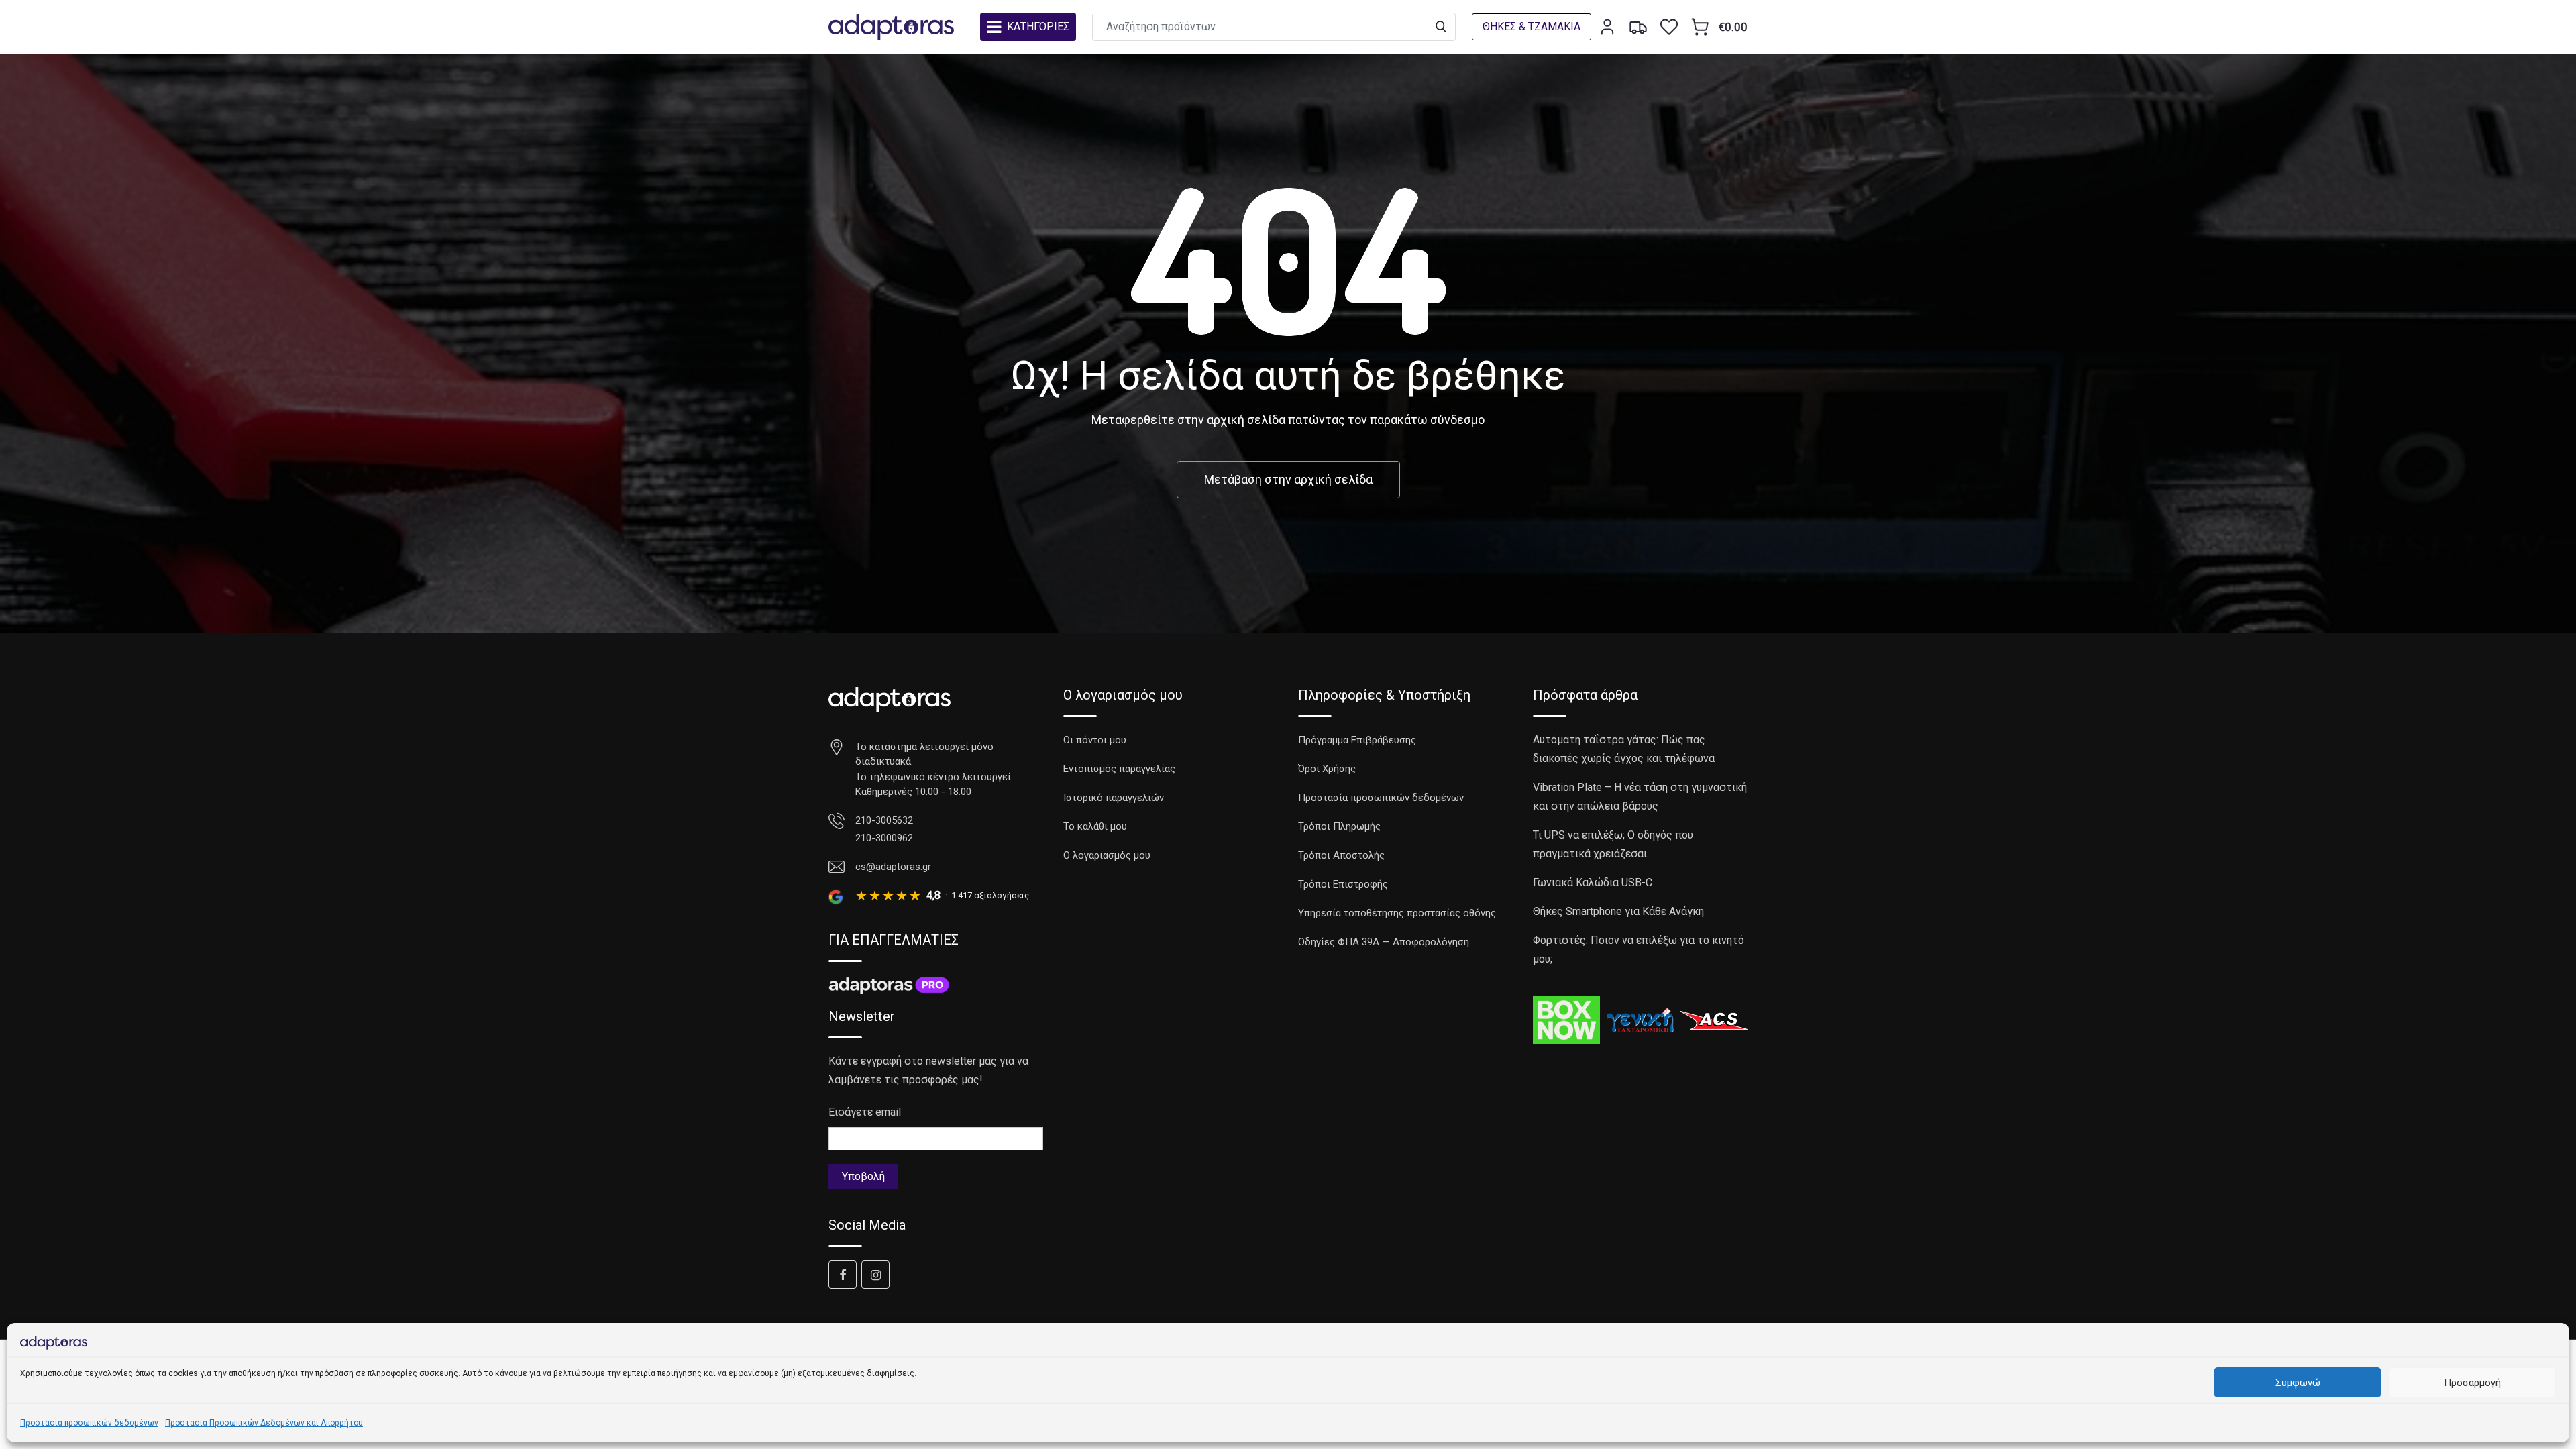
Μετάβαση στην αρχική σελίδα (1288, 479)
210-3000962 (884, 838)
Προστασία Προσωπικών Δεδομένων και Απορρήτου (264, 1423)
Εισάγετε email (865, 1112)
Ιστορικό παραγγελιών (1114, 798)
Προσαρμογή (2472, 1383)
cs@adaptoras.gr (893, 867)
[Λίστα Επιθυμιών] (1669, 27)
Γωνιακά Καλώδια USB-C (1593, 882)
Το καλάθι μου (1095, 826)
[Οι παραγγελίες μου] (1638, 27)
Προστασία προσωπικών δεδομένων (89, 1423)
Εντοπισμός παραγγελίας (1119, 769)
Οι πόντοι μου (1095, 740)
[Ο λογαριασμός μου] (1607, 27)
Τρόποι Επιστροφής (1343, 884)
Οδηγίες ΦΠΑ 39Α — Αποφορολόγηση (1384, 942)
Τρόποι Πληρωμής (1339, 826)
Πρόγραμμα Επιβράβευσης (1357, 740)
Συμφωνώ (2298, 1383)
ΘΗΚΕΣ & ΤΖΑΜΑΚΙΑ (1532, 26)
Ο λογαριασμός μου (1107, 855)
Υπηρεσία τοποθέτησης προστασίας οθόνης (1397, 913)
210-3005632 (884, 820)
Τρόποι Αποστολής (1341, 855)
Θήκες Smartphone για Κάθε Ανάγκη (1618, 911)
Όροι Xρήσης (1327, 769)
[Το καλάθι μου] (1700, 27)
